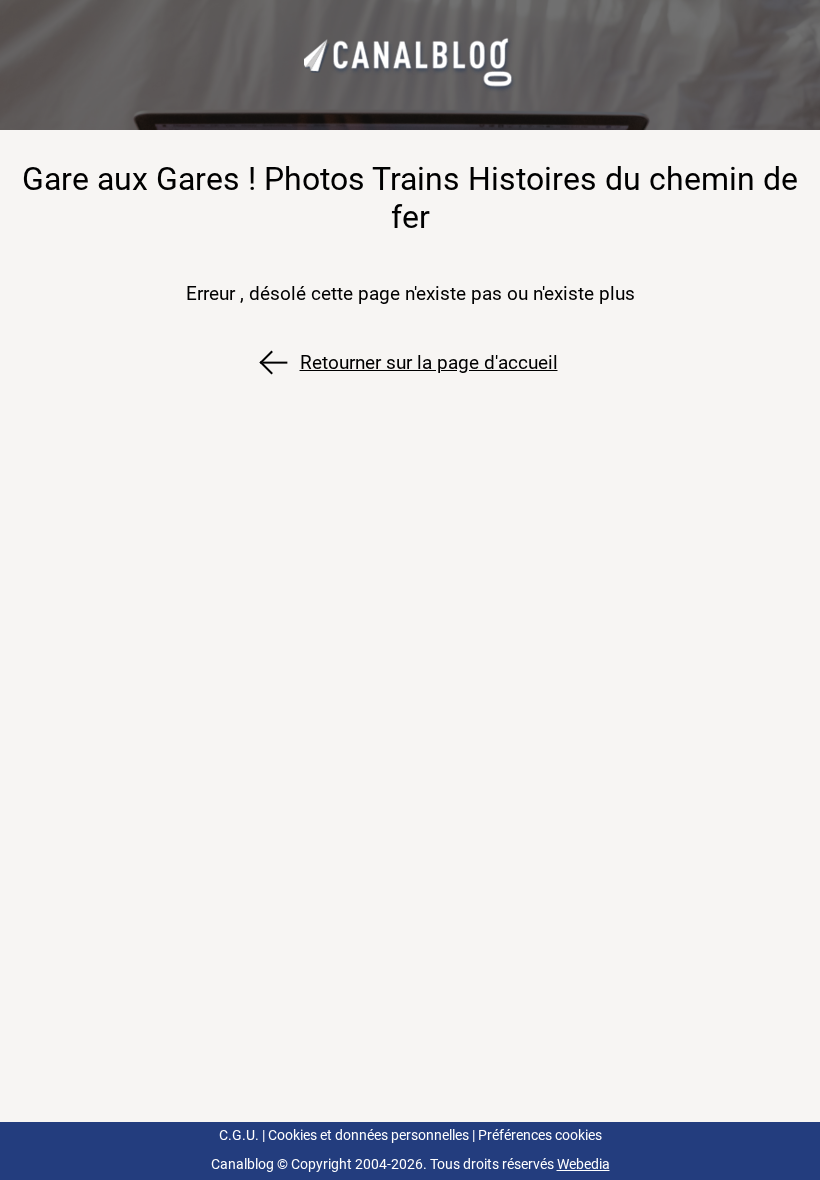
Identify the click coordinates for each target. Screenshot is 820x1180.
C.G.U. (239, 1135)
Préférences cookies (540, 1135)
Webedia (583, 1164)
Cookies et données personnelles (368, 1135)
